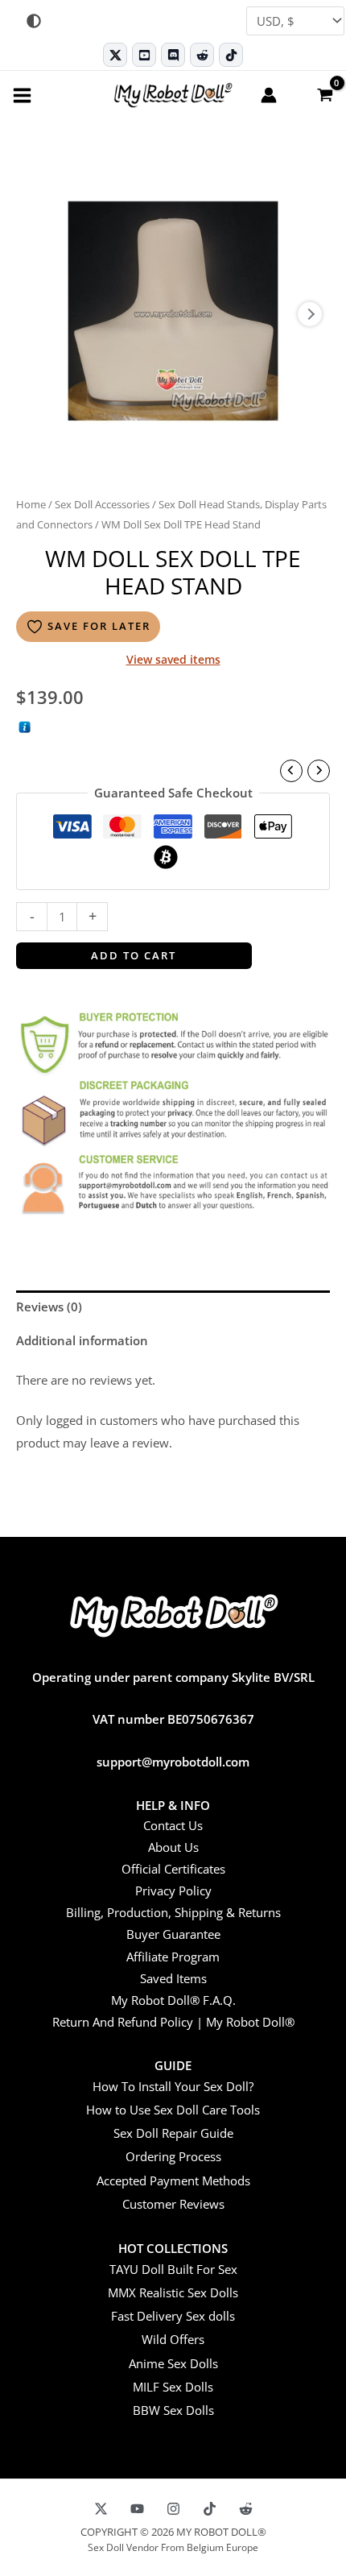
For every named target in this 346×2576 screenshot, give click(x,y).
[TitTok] (210, 2509)
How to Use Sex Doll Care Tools (173, 2110)
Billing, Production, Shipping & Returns (173, 1912)
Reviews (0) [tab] (49, 1307)
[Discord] (173, 55)
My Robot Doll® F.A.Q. (173, 2000)
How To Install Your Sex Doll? (173, 2086)
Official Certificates (173, 1869)
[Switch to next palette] (34, 21)
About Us (173, 1847)
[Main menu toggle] (22, 95)
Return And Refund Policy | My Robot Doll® (173, 2022)
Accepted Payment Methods (173, 2180)
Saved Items (173, 1978)
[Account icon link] (269, 95)
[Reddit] (202, 55)
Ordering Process (173, 2156)
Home (31, 504)
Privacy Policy (173, 1891)
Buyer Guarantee (173, 1934)
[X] (101, 2509)
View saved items (173, 659)
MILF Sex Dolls (173, 2387)
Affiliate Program (173, 1957)
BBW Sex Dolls (173, 2410)
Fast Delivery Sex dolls (173, 2316)
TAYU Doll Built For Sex (173, 2269)
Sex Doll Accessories (102, 504)
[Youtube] (144, 55)
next (310, 314)
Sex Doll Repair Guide (173, 2133)
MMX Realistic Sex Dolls (173, 2292)
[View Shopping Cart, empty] (324, 94)
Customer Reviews (173, 2204)
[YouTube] (137, 2509)
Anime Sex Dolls (173, 2363)
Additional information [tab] (82, 1340)
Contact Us (173, 1825)
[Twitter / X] (115, 55)
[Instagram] (173, 2509)
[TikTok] (231, 55)
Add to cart (134, 955)
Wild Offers (173, 2339)
